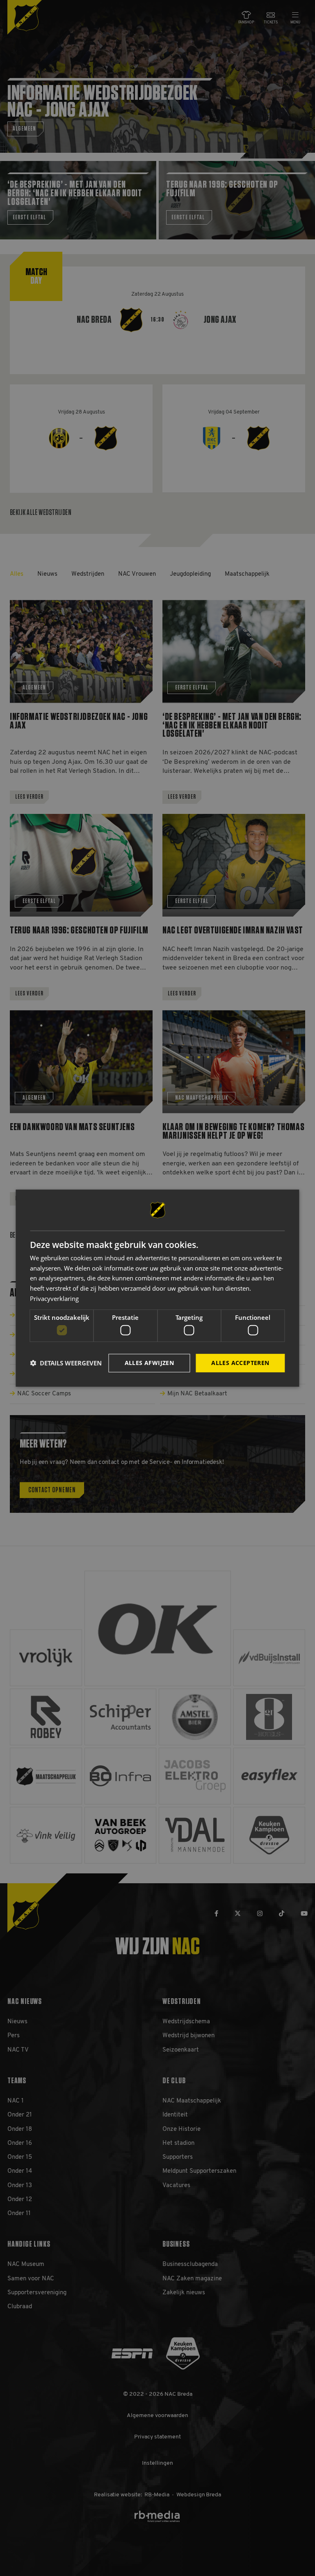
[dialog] (157, 1288)
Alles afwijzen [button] (150, 1363)
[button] (66, 1363)
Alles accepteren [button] (240, 1363)
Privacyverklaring (54, 1298)
